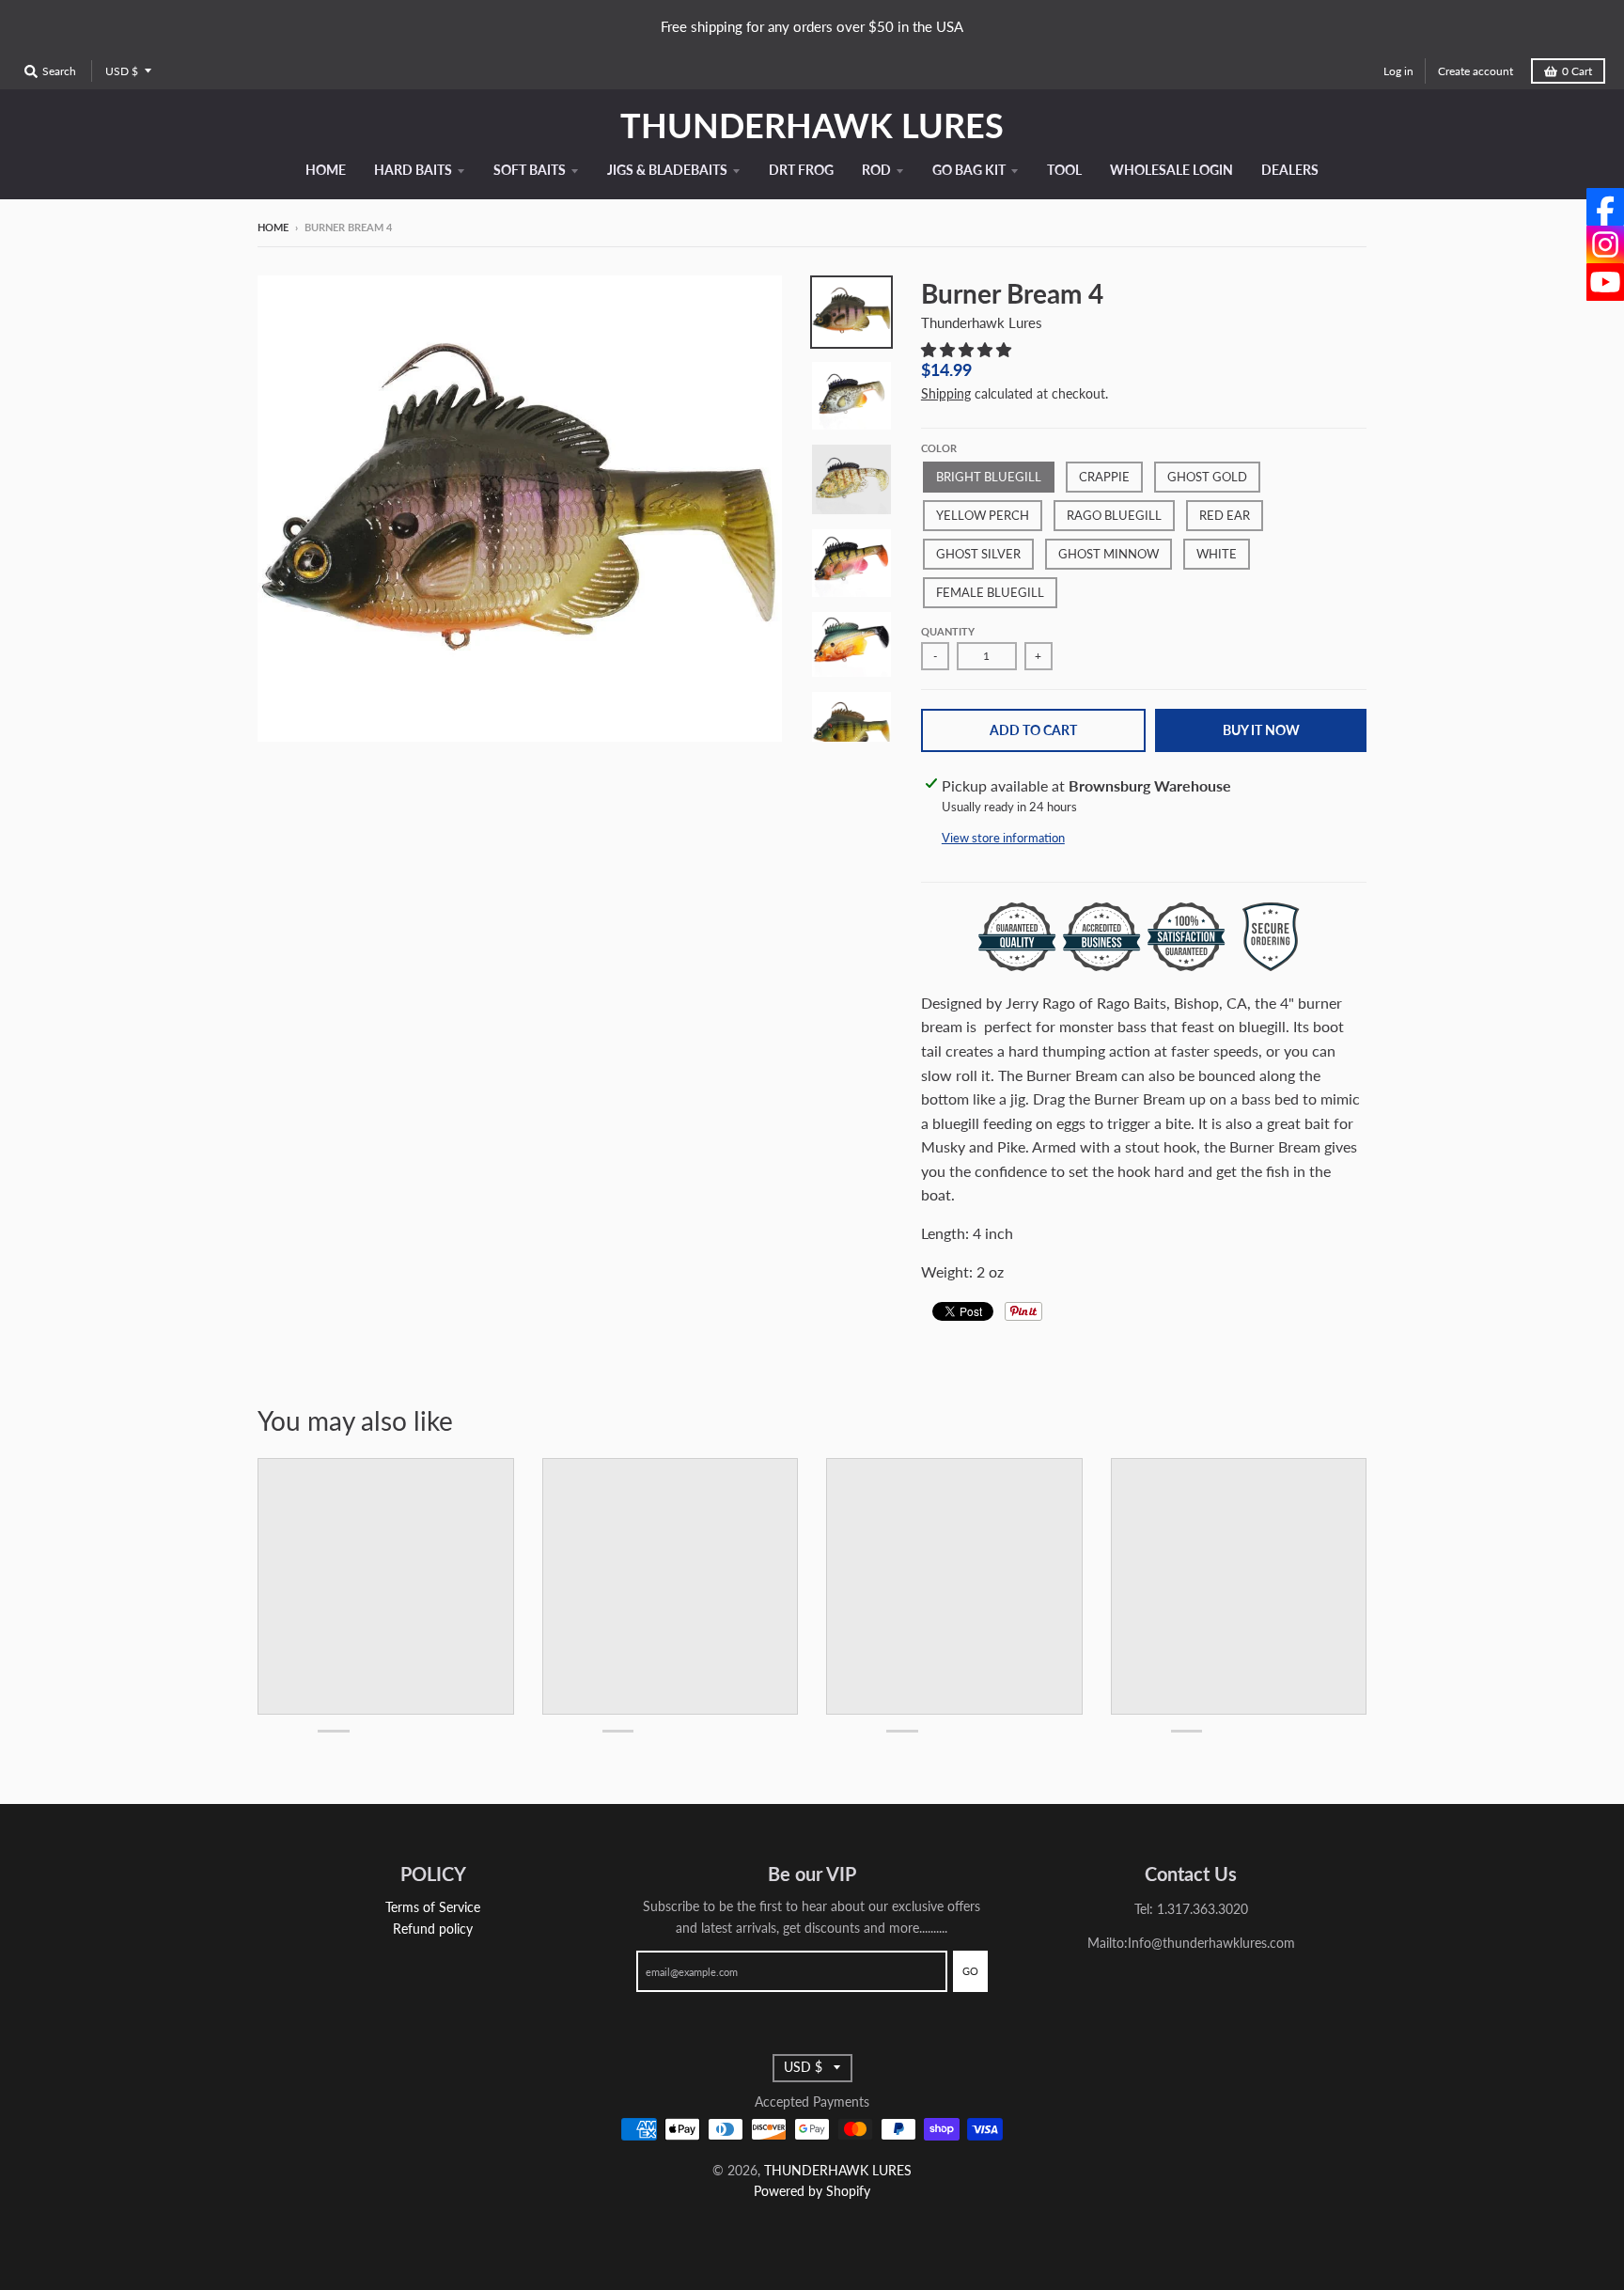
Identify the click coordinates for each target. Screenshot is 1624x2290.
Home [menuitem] (326, 170)
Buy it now (1261, 730)
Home (273, 227)
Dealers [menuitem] (1290, 170)
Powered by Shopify (812, 2191)
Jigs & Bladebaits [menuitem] (667, 170)
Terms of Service (433, 1907)
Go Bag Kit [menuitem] (969, 170)
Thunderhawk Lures (982, 322)
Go (970, 1971)
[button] (968, 349)
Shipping (946, 393)
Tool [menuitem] (1064, 170)
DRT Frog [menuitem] (801, 170)
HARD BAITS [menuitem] (413, 170)
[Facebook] (1605, 207)
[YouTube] (1605, 282)
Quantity (948, 631)
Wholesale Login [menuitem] (1171, 170)
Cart (1577, 71)
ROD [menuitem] (876, 170)
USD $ (122, 71)
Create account (1476, 71)
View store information (1003, 838)
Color (939, 448)
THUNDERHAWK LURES (812, 125)
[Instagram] (1605, 244)
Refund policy (433, 1929)
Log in (1398, 71)
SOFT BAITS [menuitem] (530, 170)
